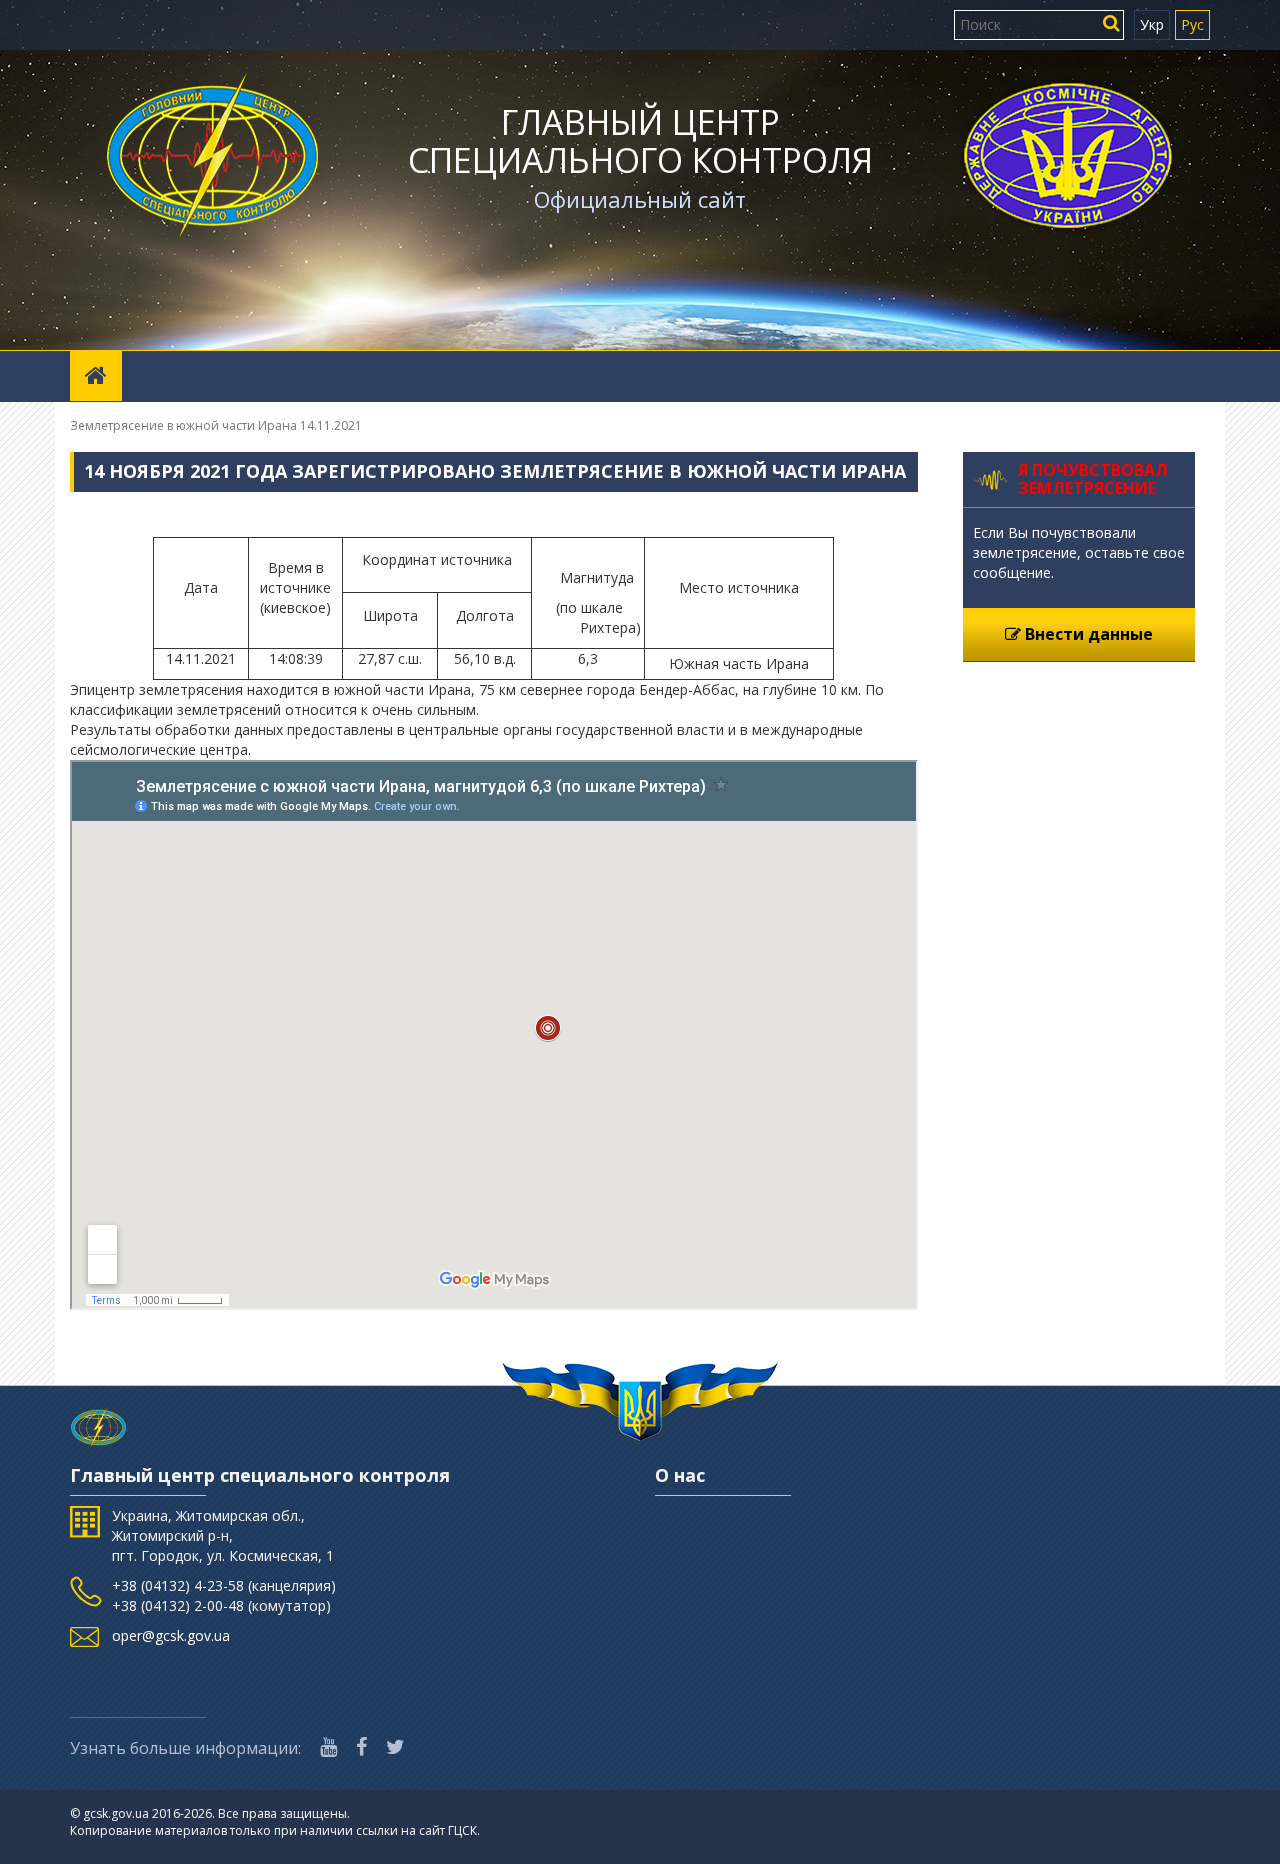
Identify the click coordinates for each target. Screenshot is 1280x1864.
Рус (1192, 24)
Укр (1152, 24)
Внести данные (1087, 634)
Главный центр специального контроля (640, 141)
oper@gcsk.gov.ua (171, 1635)
